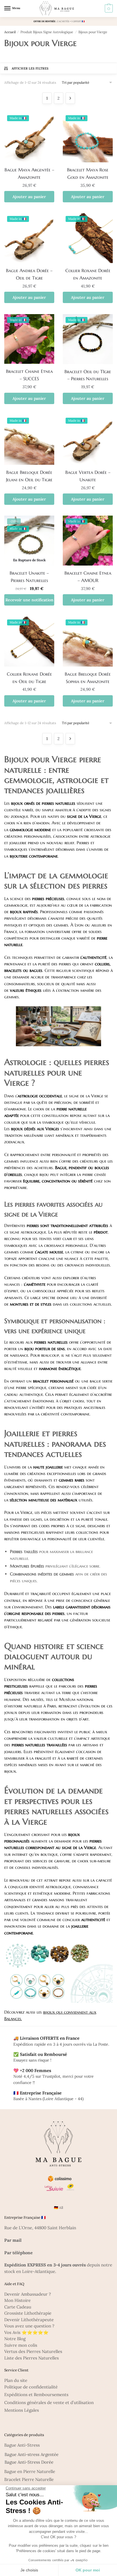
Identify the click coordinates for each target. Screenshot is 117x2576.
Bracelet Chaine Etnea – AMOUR (88, 577)
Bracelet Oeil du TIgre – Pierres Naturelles (88, 375)
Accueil (10, 32)
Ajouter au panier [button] (29, 197)
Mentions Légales (22, 2410)
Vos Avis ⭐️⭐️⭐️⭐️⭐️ (26, 2332)
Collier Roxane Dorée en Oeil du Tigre (29, 678)
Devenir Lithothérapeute (29, 2320)
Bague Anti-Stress (22, 2445)
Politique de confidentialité (31, 2387)
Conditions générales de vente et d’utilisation (49, 2402)
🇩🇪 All (58, 2208)
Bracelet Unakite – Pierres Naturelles (29, 577)
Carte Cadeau (18, 2307)
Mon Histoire (17, 2300)
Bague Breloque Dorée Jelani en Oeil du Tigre (29, 476)
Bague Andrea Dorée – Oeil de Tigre (29, 274)
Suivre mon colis (21, 2345)
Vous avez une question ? (29, 2326)
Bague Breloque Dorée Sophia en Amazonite (88, 678)
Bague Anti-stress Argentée (32, 2454)
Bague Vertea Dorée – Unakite (88, 476)
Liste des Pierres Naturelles (32, 2358)
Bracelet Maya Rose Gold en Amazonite (88, 173)
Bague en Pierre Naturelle (30, 2471)
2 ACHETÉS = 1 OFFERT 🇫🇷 (71, 21)
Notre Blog (15, 2339)
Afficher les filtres (30, 68)
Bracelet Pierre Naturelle (29, 2479)
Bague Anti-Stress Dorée (29, 2462)
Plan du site (16, 2380)
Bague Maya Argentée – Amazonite (29, 173)
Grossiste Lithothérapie (28, 2313)
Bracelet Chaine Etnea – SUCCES (29, 375)
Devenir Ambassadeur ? (28, 2294)
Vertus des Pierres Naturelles (33, 2351)
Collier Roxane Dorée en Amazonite (88, 274)
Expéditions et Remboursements (36, 2395)
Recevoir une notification (29, 600)
